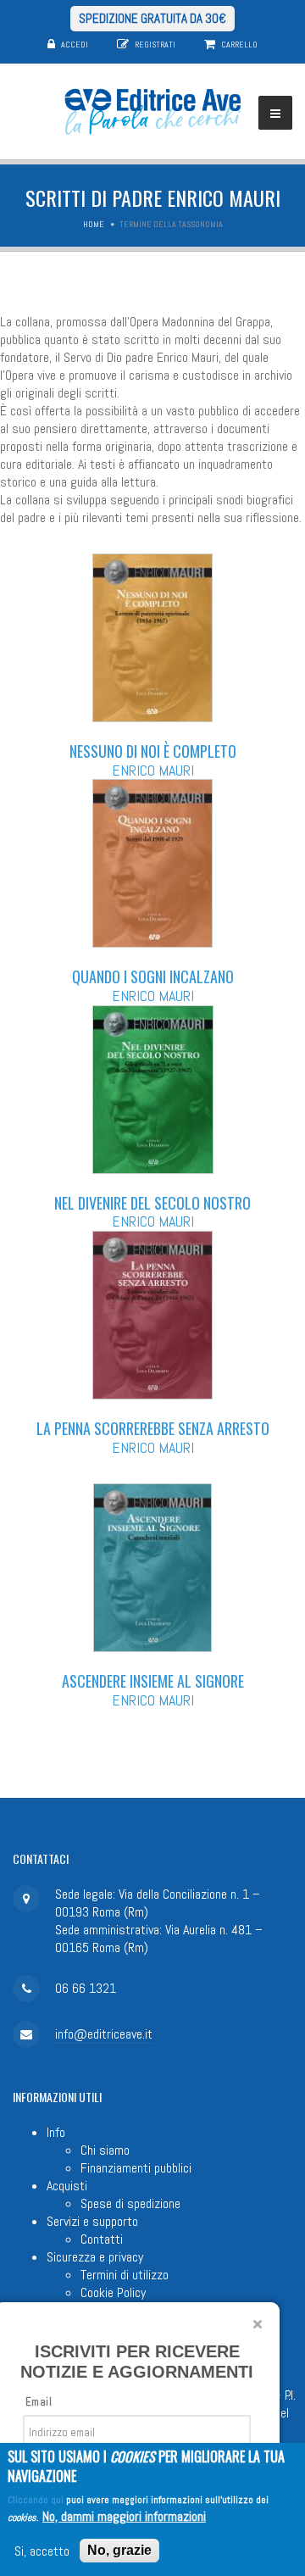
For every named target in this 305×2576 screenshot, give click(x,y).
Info (56, 2132)
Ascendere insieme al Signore (153, 1681)
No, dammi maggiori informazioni (124, 2516)
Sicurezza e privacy (95, 2257)
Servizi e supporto (92, 2221)
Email (39, 2402)
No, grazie (119, 2550)
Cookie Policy (113, 2292)
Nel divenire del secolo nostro (152, 1203)
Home (94, 224)
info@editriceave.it (104, 2034)
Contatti (102, 2239)
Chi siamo (105, 2150)
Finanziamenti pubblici (136, 2168)
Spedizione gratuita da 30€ (152, 18)
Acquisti (67, 2186)
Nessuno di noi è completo (153, 751)
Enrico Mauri (153, 770)
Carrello (239, 45)
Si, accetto (42, 2551)
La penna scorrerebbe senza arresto (153, 1428)
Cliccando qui (36, 2500)
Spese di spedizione (130, 2203)
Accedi (75, 45)
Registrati (155, 45)
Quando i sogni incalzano (153, 976)
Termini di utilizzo (125, 2275)
